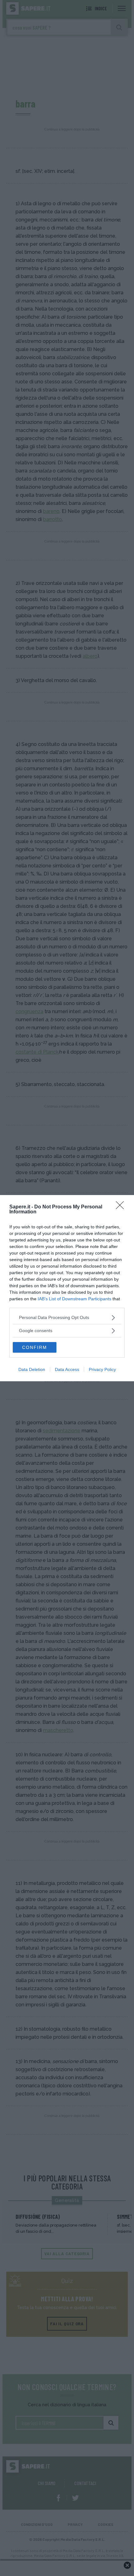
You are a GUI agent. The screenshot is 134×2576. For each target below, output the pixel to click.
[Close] (122, 1207)
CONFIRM (35, 1347)
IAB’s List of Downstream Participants (74, 1299)
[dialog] (67, 1288)
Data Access (67, 1369)
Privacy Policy (102, 1369)
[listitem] (67, 1318)
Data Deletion (32, 1369)
